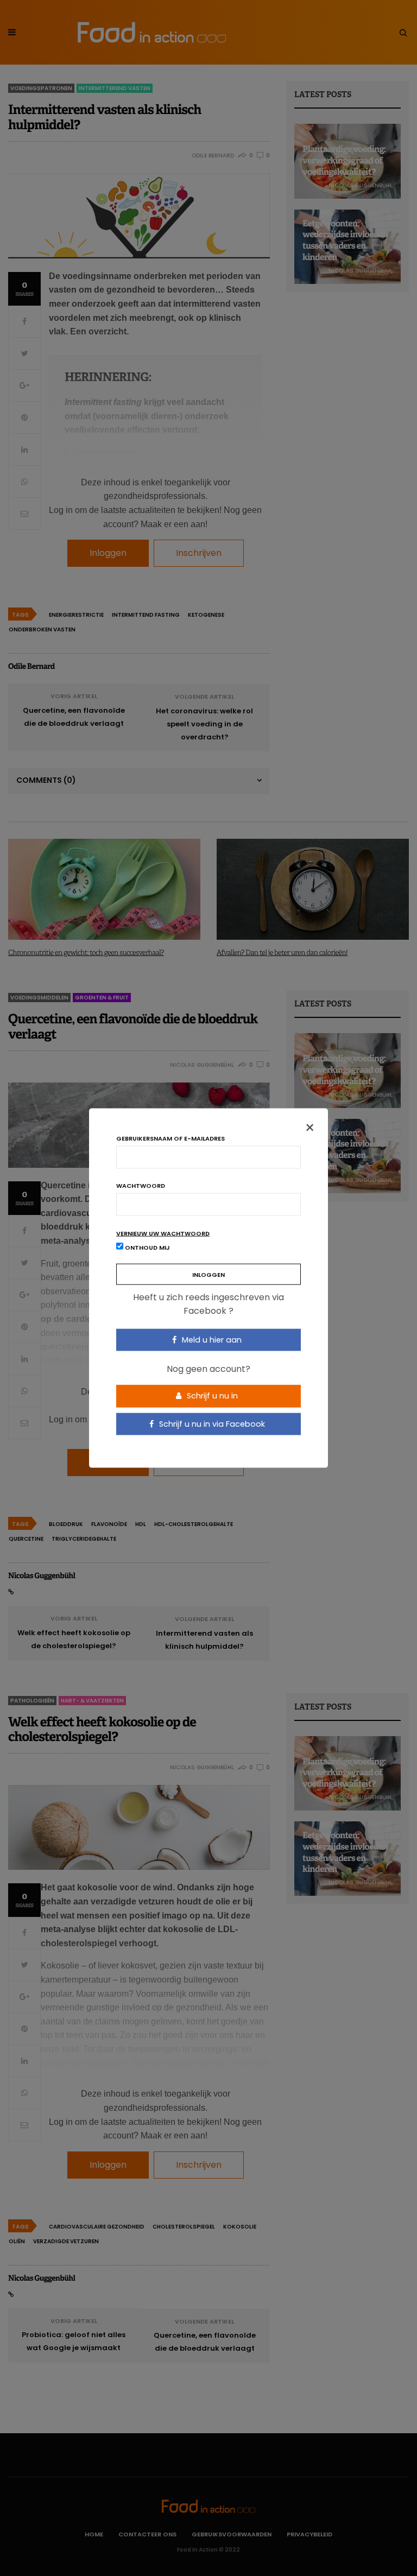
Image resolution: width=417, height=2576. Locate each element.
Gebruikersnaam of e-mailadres (170, 1138)
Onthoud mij (147, 1247)
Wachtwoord (141, 1185)
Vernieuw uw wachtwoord (163, 1233)
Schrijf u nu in (211, 1396)
